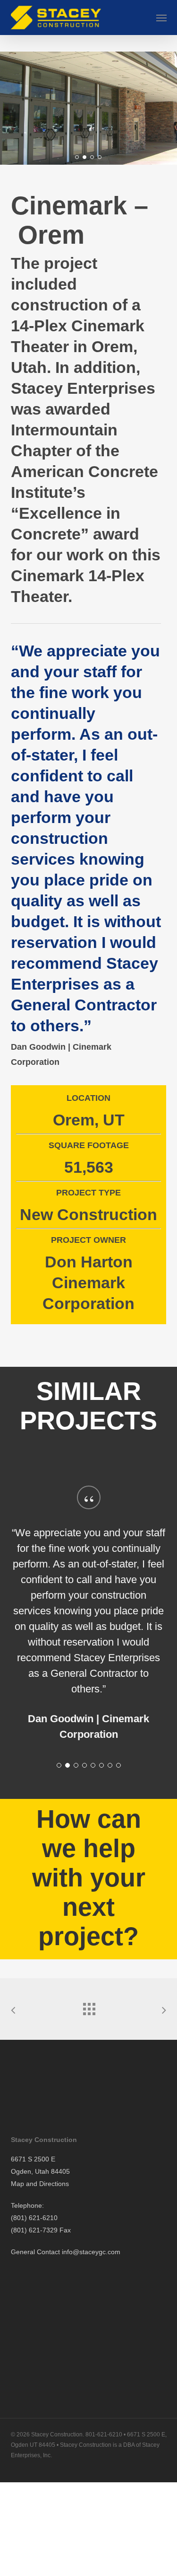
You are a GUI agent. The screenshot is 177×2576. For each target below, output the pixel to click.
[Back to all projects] (89, 2007)
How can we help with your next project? (89, 1877)
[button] (161, 18)
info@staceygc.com (91, 2252)
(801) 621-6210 (34, 2218)
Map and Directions (40, 2184)
